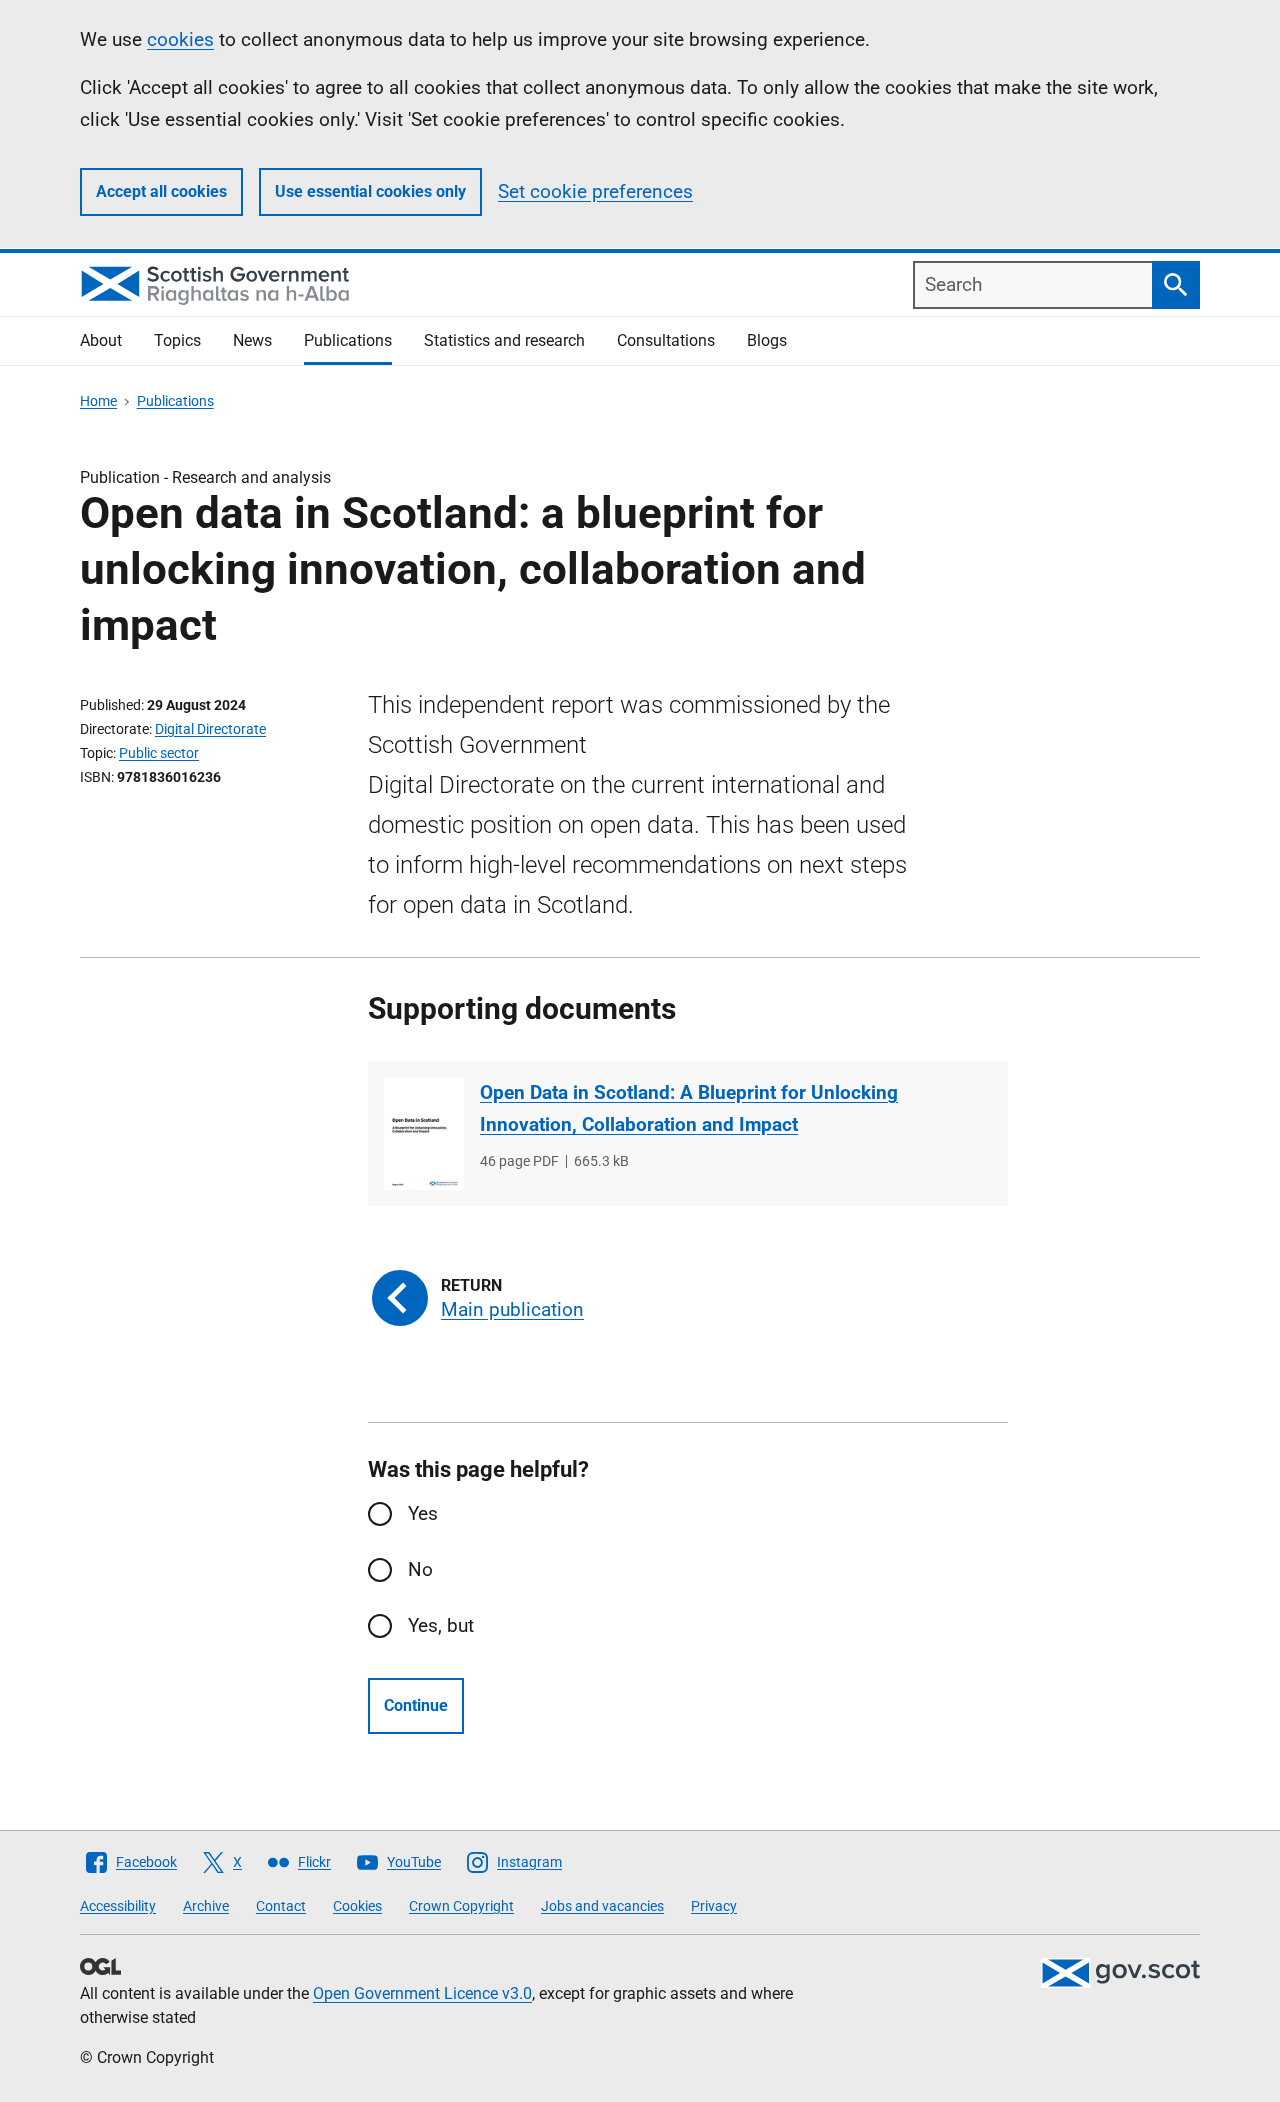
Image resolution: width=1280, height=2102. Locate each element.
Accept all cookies (161, 191)
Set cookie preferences (595, 191)
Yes (423, 1513)
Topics (177, 340)
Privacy (714, 1906)
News (252, 340)
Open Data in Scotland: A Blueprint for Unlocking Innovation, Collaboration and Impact (689, 1108)
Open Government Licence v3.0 (422, 1993)
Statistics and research (504, 340)
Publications (348, 340)
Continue (416, 1705)
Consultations (666, 340)
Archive (206, 1906)
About (101, 340)
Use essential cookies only (370, 191)
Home (98, 401)
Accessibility (118, 1906)
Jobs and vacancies (602, 1906)
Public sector (159, 753)
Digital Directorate (210, 729)
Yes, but (441, 1625)
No (420, 1569)
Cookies (357, 1906)
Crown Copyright (461, 1906)
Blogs (767, 340)
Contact (281, 1906)
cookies (180, 39)
